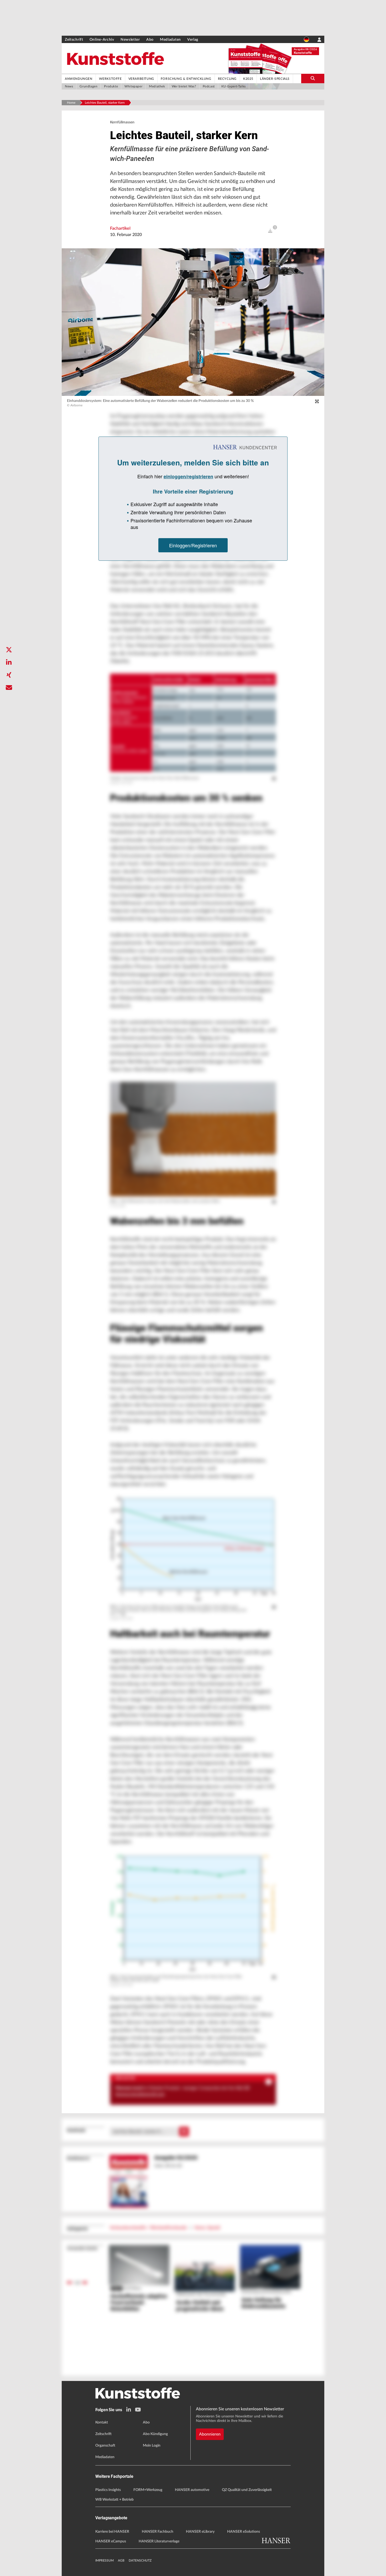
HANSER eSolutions (244, 2532)
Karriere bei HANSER (112, 2532)
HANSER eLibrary (200, 2532)
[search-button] (313, 78)
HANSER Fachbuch (158, 2532)
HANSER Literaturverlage (159, 2541)
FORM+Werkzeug (148, 2490)
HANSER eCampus (111, 2541)
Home (71, 103)
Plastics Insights (108, 2490)
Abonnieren (210, 2434)
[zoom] (317, 402)
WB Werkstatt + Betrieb (114, 2500)
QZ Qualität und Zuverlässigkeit (247, 2490)
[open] (270, 231)
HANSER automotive (192, 2490)
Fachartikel (120, 228)
